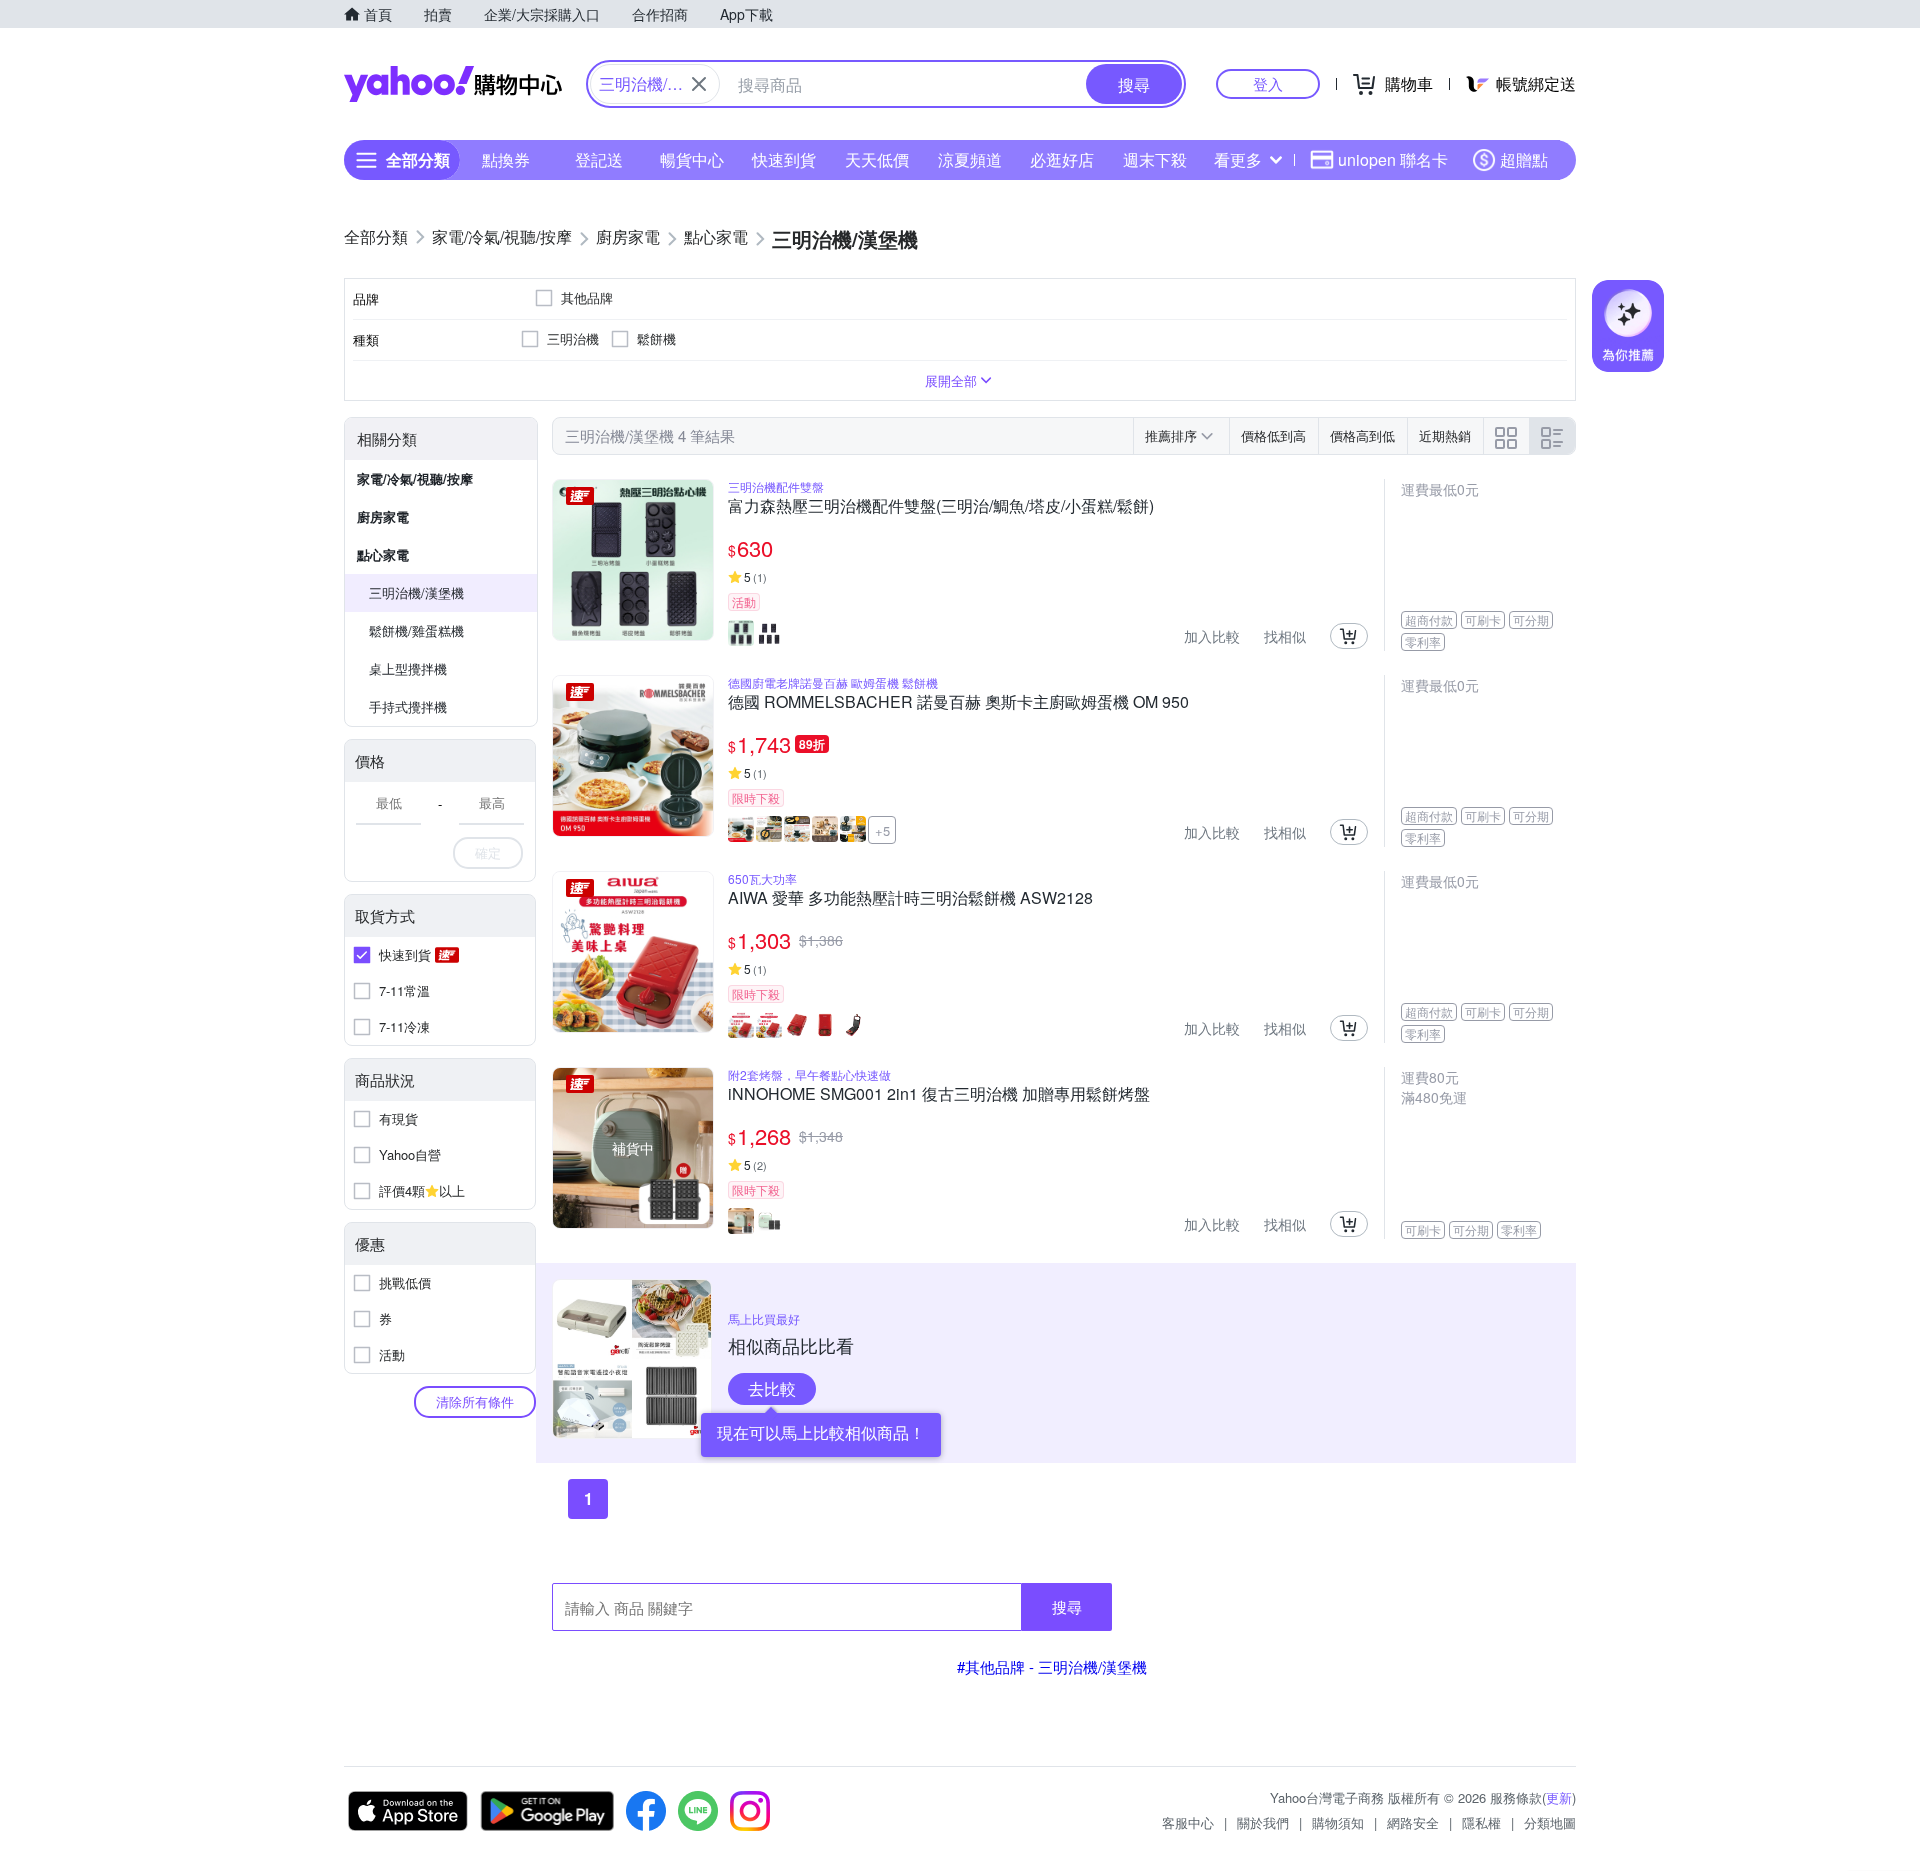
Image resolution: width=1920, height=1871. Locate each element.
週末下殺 (1155, 159)
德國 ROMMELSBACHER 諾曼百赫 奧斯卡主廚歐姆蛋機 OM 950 (958, 703)
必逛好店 (1062, 159)
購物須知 (1338, 1822)
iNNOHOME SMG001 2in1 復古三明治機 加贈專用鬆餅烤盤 (939, 1095)
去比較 (772, 1388)
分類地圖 (1550, 1822)
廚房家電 (383, 516)
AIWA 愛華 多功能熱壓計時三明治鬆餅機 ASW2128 (910, 899)
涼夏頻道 (970, 159)
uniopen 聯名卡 (1393, 159)
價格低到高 (1273, 435)
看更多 (1238, 159)
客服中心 (1188, 1822)
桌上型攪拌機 (408, 668)
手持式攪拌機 (408, 706)
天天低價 (877, 159)
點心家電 (383, 554)
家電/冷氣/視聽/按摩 (415, 478)
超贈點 (1524, 159)
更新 (1559, 1797)
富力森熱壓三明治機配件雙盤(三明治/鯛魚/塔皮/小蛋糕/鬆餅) (941, 507)
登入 (1268, 83)
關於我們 (1263, 1822)
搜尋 (1067, 1606)
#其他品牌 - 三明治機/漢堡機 (1052, 1666)
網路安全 (1413, 1822)
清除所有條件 (475, 1401)
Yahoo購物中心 (453, 84)
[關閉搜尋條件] (699, 84)
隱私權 (1481, 1822)
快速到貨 (784, 159)
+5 (882, 830)
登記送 (599, 159)
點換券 (506, 159)
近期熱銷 (1445, 435)
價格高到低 (1362, 435)
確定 (488, 852)
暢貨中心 (692, 159)
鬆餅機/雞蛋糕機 (416, 630)
